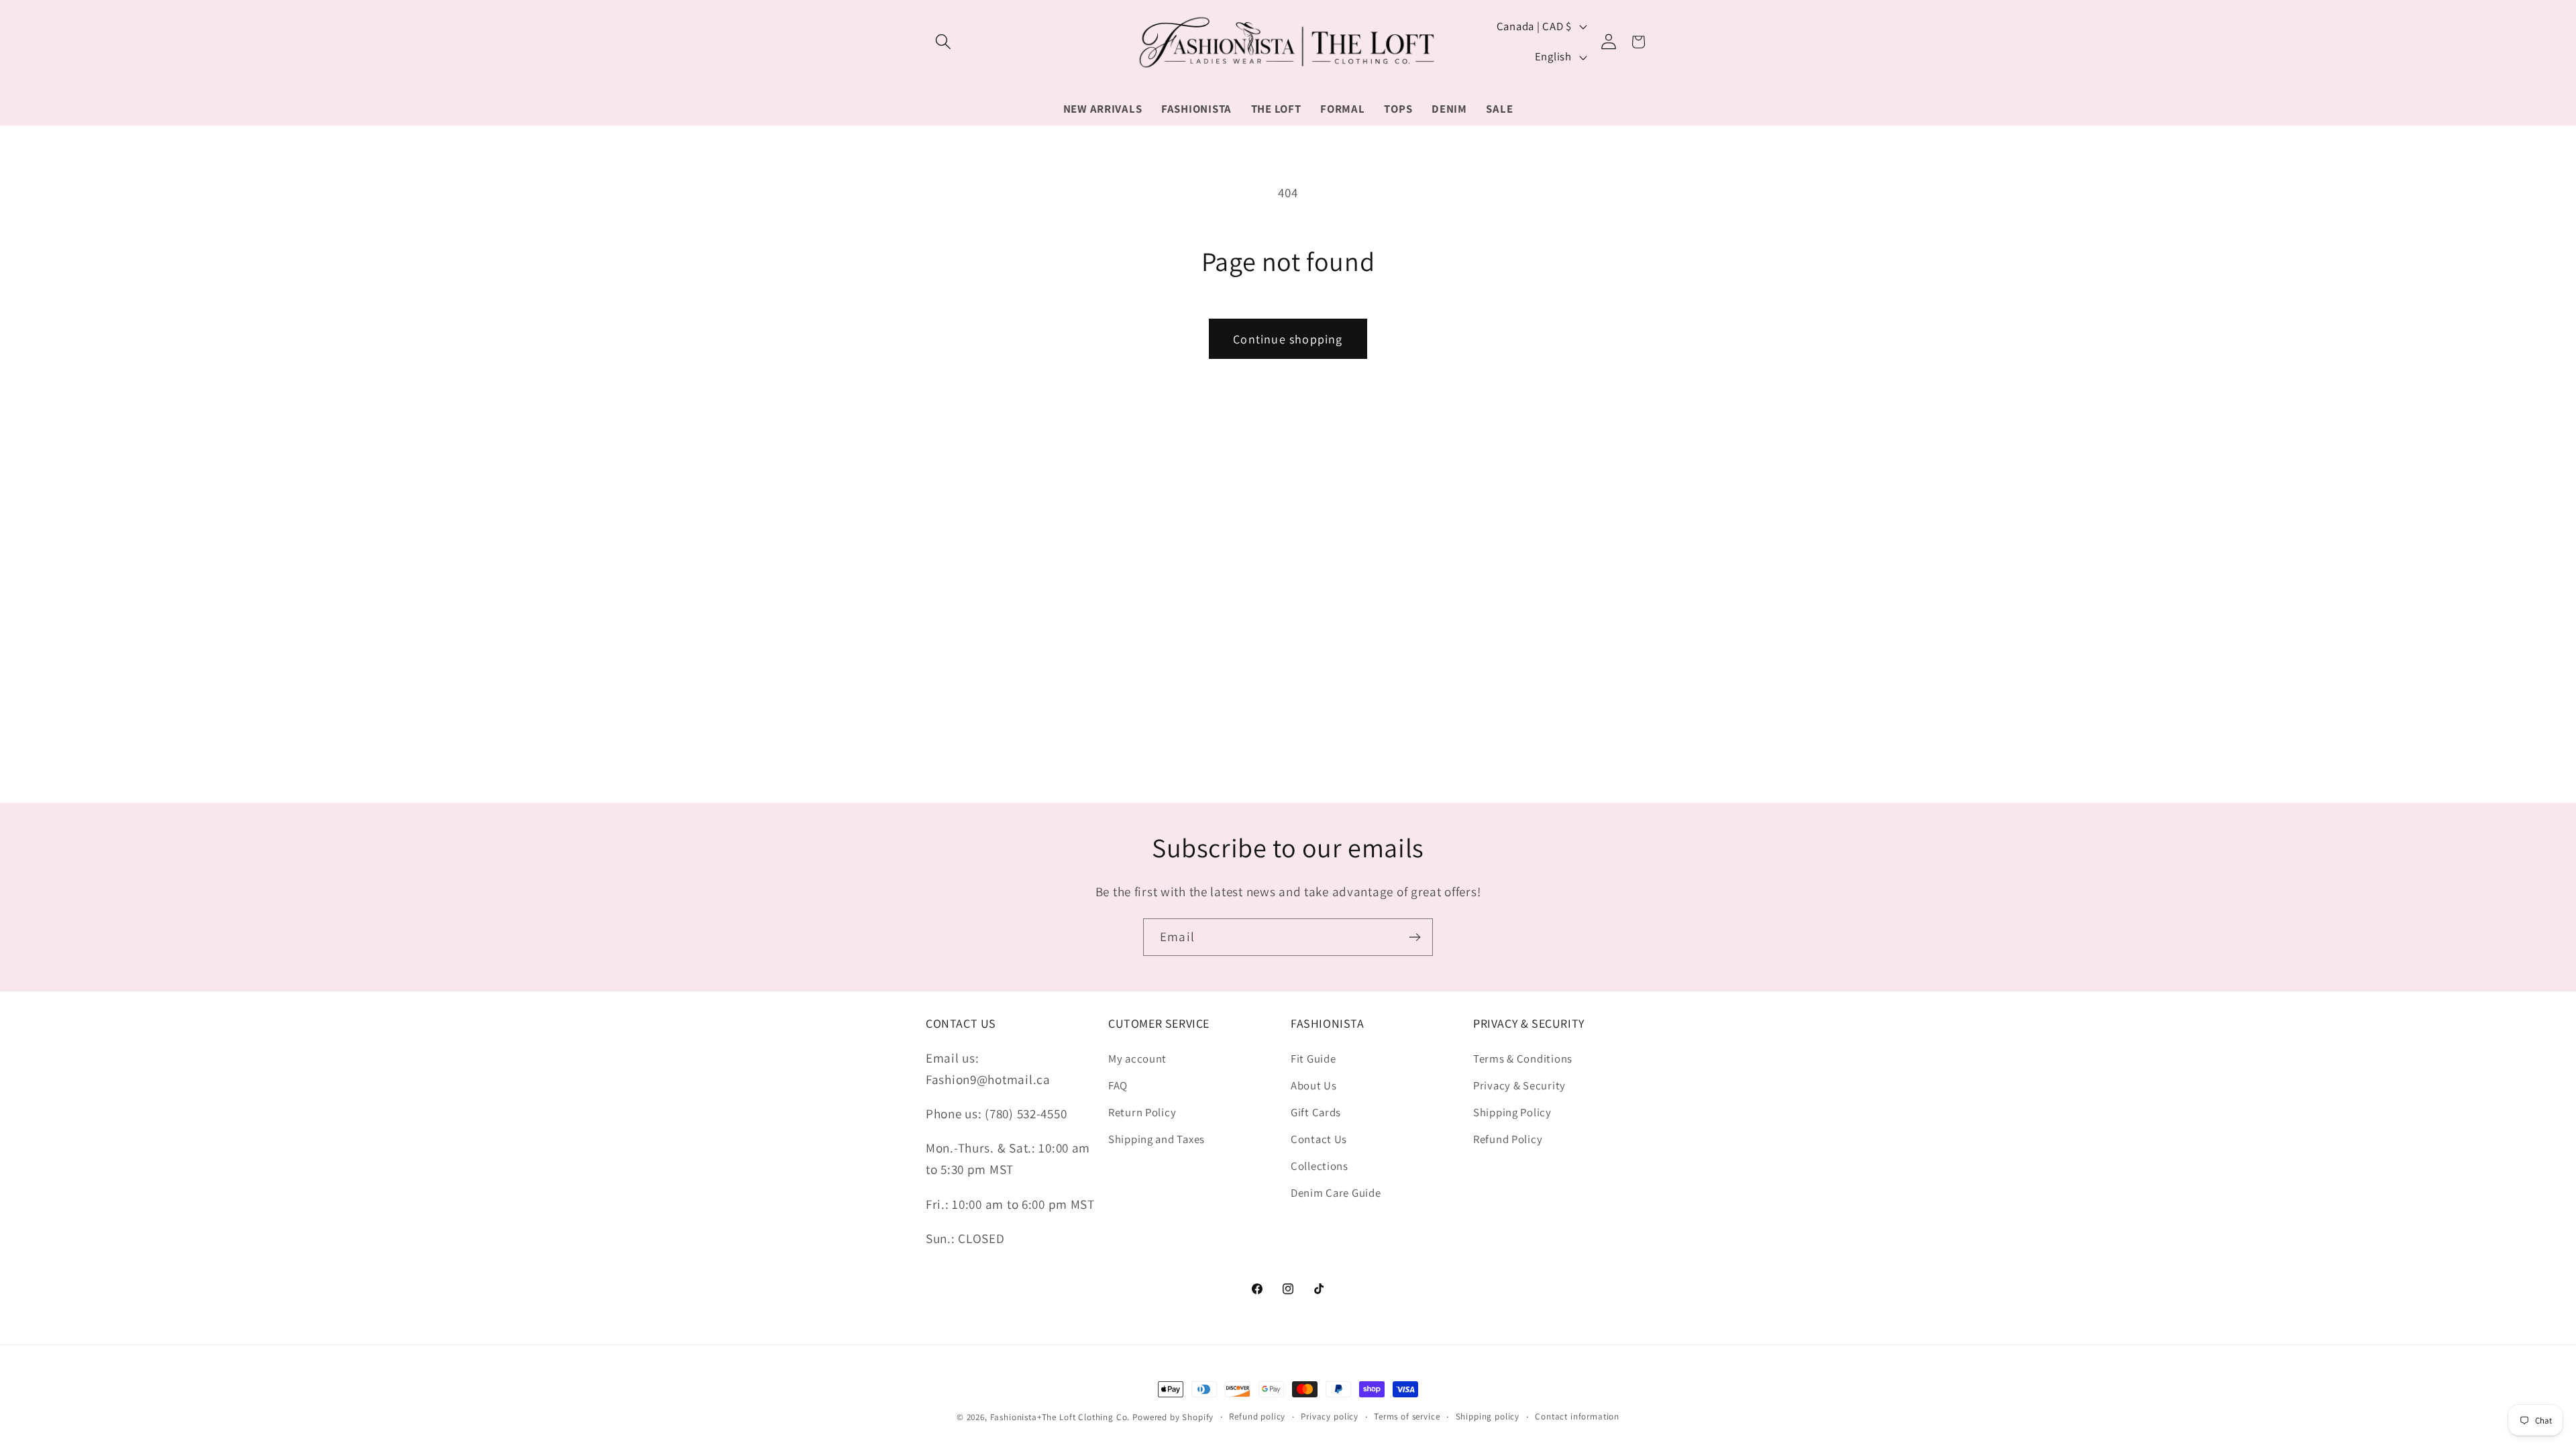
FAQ (1118, 1085)
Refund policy (1257, 1416)
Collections (1320, 1166)
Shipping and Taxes (1157, 1139)
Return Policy (1142, 1112)
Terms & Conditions (1523, 1059)
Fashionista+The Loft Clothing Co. (1060, 1417)
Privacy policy (1330, 1416)
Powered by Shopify (1173, 1417)
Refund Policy (1508, 1139)
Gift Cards (1316, 1112)
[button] (944, 42)
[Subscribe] (1414, 937)
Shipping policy (1488, 1416)
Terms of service (1407, 1416)
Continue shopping (1288, 339)
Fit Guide (1313, 1059)
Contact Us (1319, 1139)
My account (1137, 1059)
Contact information (1577, 1416)
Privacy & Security (1519, 1085)
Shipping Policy (1512, 1112)
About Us (1314, 1085)
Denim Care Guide (1336, 1193)
